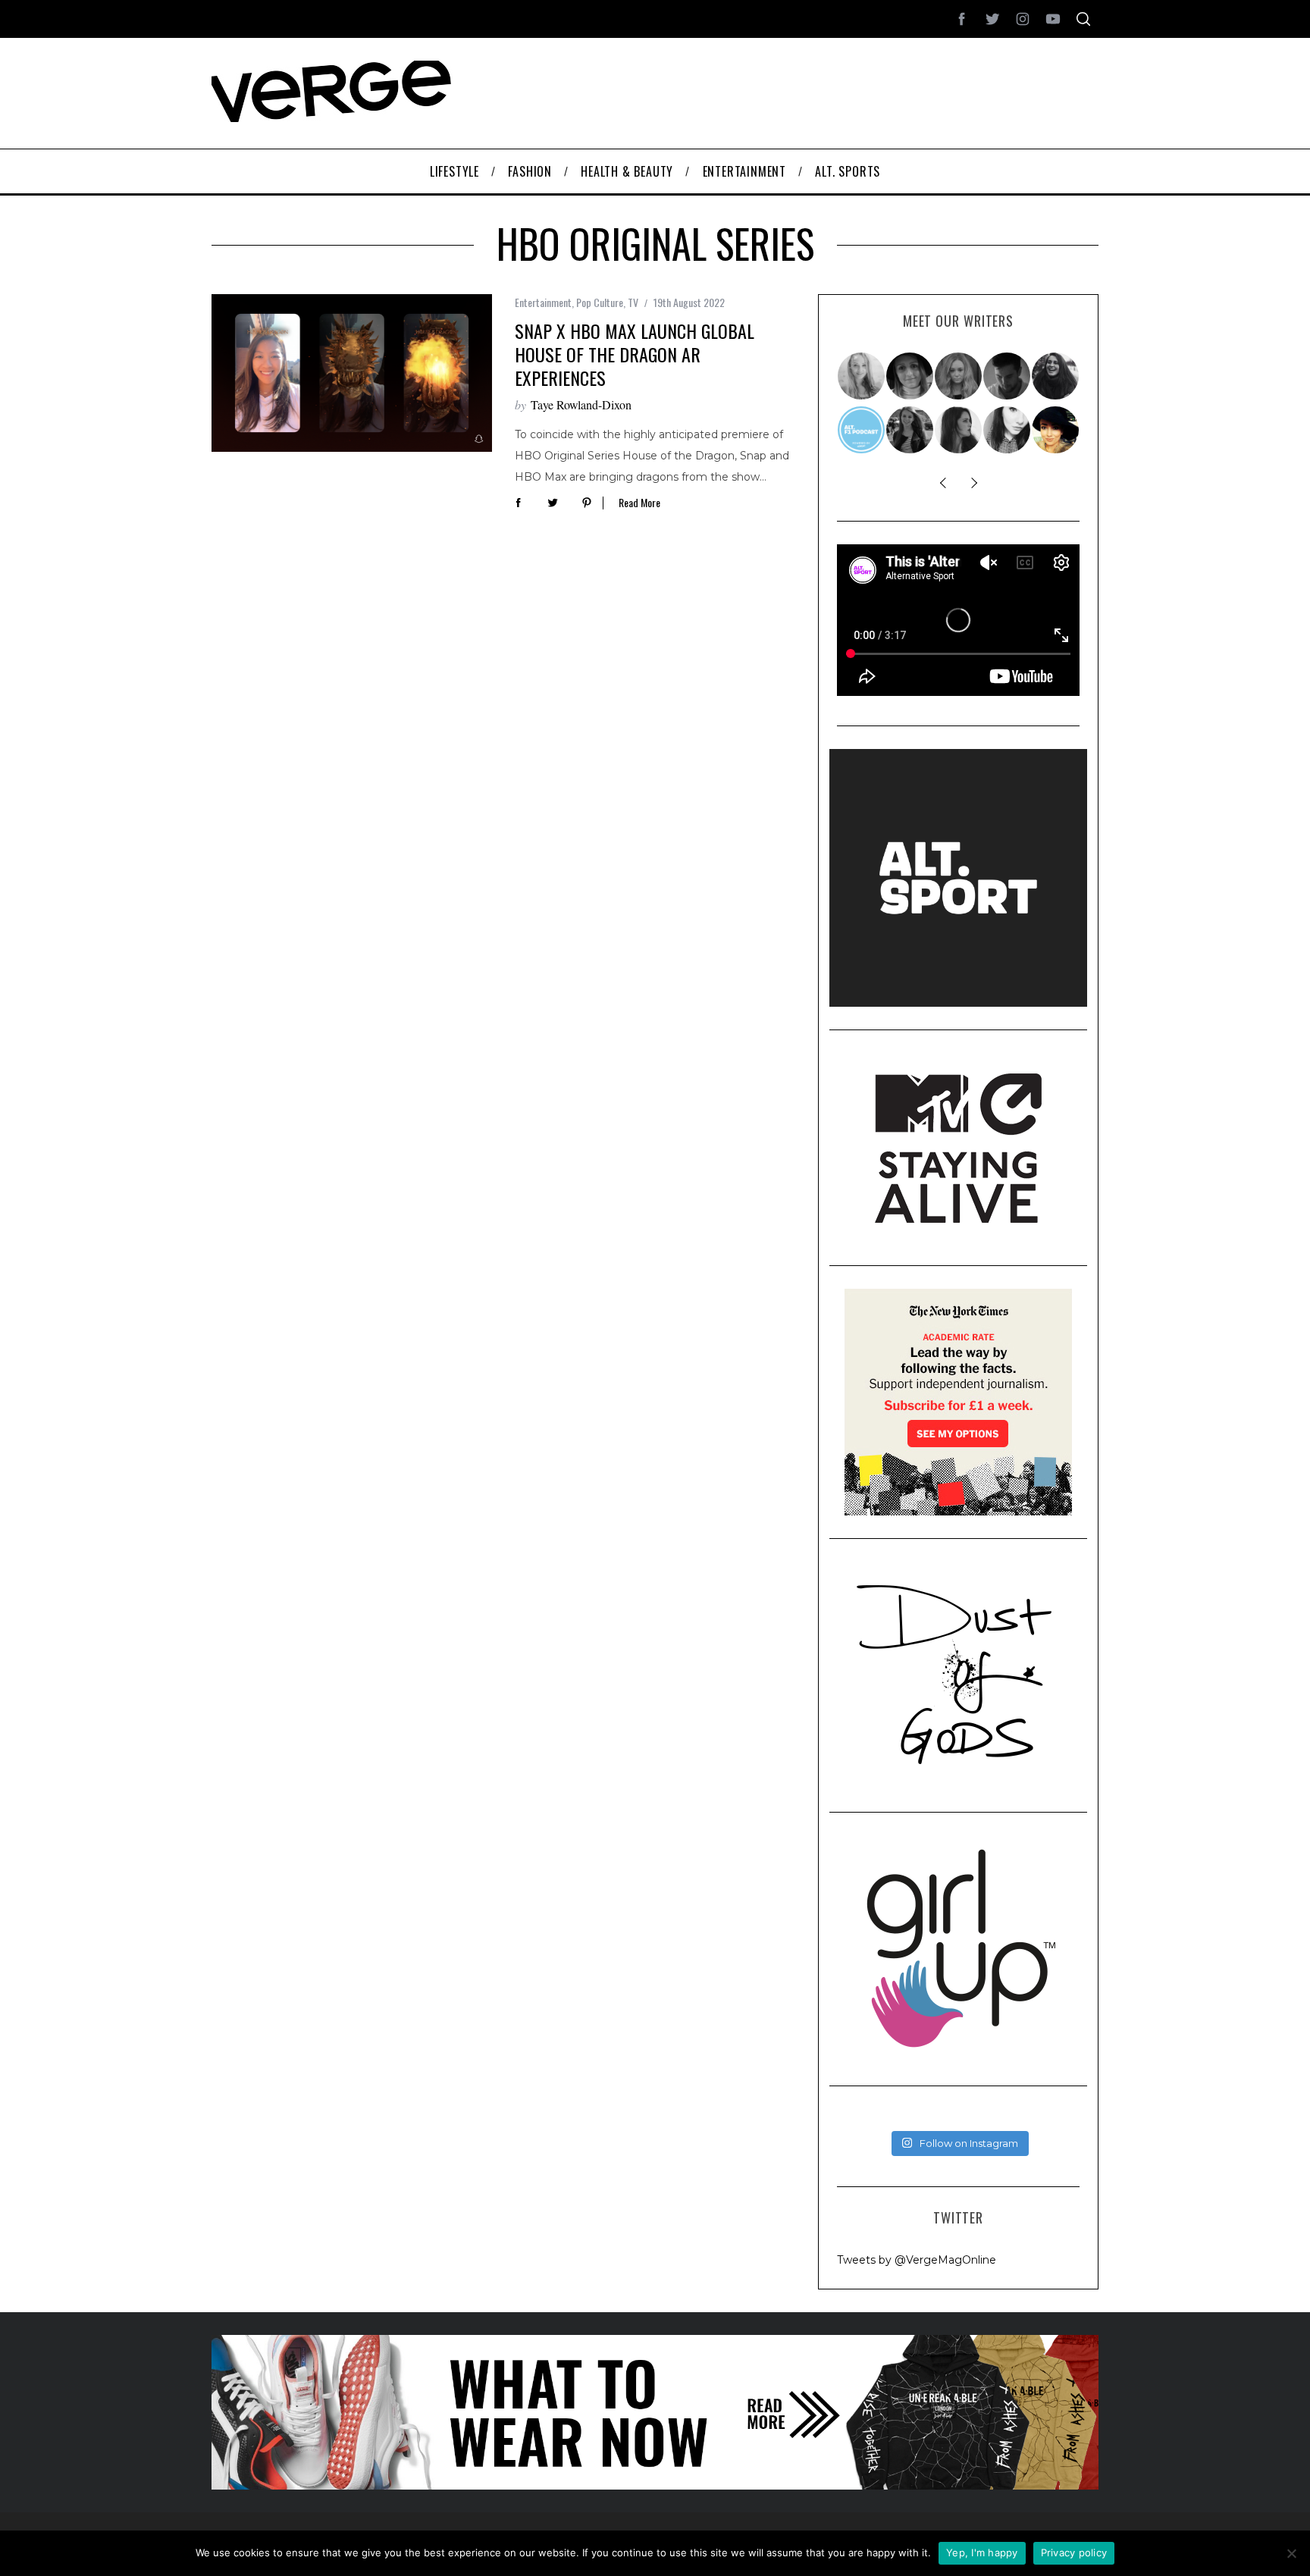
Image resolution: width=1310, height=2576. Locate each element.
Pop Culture (600, 302)
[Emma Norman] (862, 376)
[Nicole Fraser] (959, 376)
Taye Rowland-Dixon (581, 404)
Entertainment (543, 302)
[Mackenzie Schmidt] (910, 430)
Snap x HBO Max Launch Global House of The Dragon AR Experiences (635, 354)
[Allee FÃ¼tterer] (959, 430)
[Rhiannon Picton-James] (1056, 430)
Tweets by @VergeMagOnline (917, 2260)
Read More (639, 503)
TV (633, 302)
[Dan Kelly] (1008, 376)
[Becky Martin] (1008, 430)
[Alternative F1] (862, 430)
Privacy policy (1074, 2552)
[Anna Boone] (1056, 376)
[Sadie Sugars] (910, 376)
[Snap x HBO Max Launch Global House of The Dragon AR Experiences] (352, 373)
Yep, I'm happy (982, 2552)
